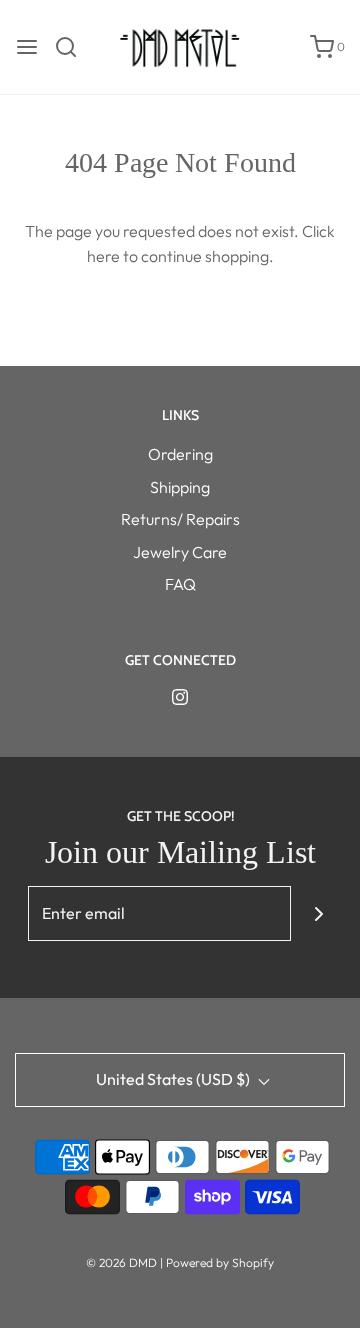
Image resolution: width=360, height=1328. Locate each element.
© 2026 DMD (123, 1262)
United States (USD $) (174, 1079)
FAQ (180, 584)
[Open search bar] (73, 47)
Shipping (180, 487)
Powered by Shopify (220, 1262)
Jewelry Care (180, 552)
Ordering (180, 454)
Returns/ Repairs (180, 519)
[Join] (318, 913)
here (103, 256)
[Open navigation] (27, 47)
